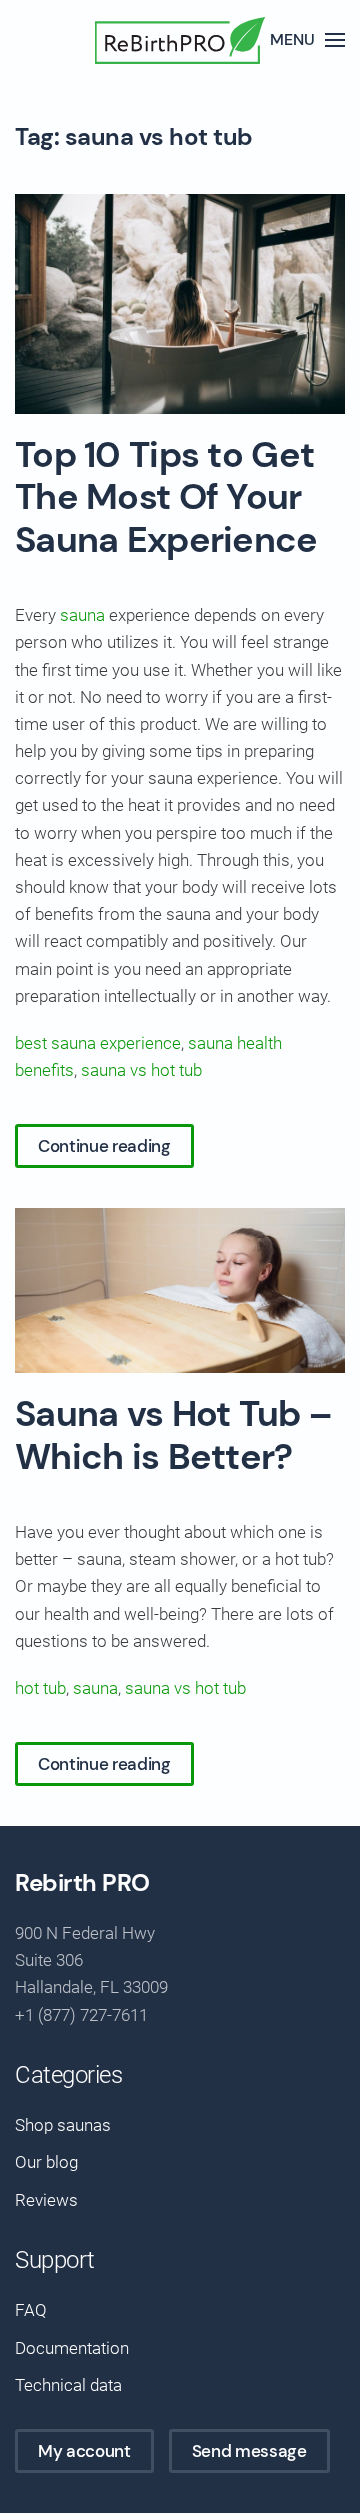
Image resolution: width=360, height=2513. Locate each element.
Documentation (72, 2348)
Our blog (46, 2162)
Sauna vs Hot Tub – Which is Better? (173, 1435)
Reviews (46, 2200)
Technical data (68, 2385)
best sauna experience (98, 1043)
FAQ (31, 2310)
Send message (249, 2451)
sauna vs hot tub (141, 1070)
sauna (82, 615)
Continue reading (104, 1146)
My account (84, 2451)
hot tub (40, 1688)
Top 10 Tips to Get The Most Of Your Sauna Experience (166, 498)
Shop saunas (63, 2125)
